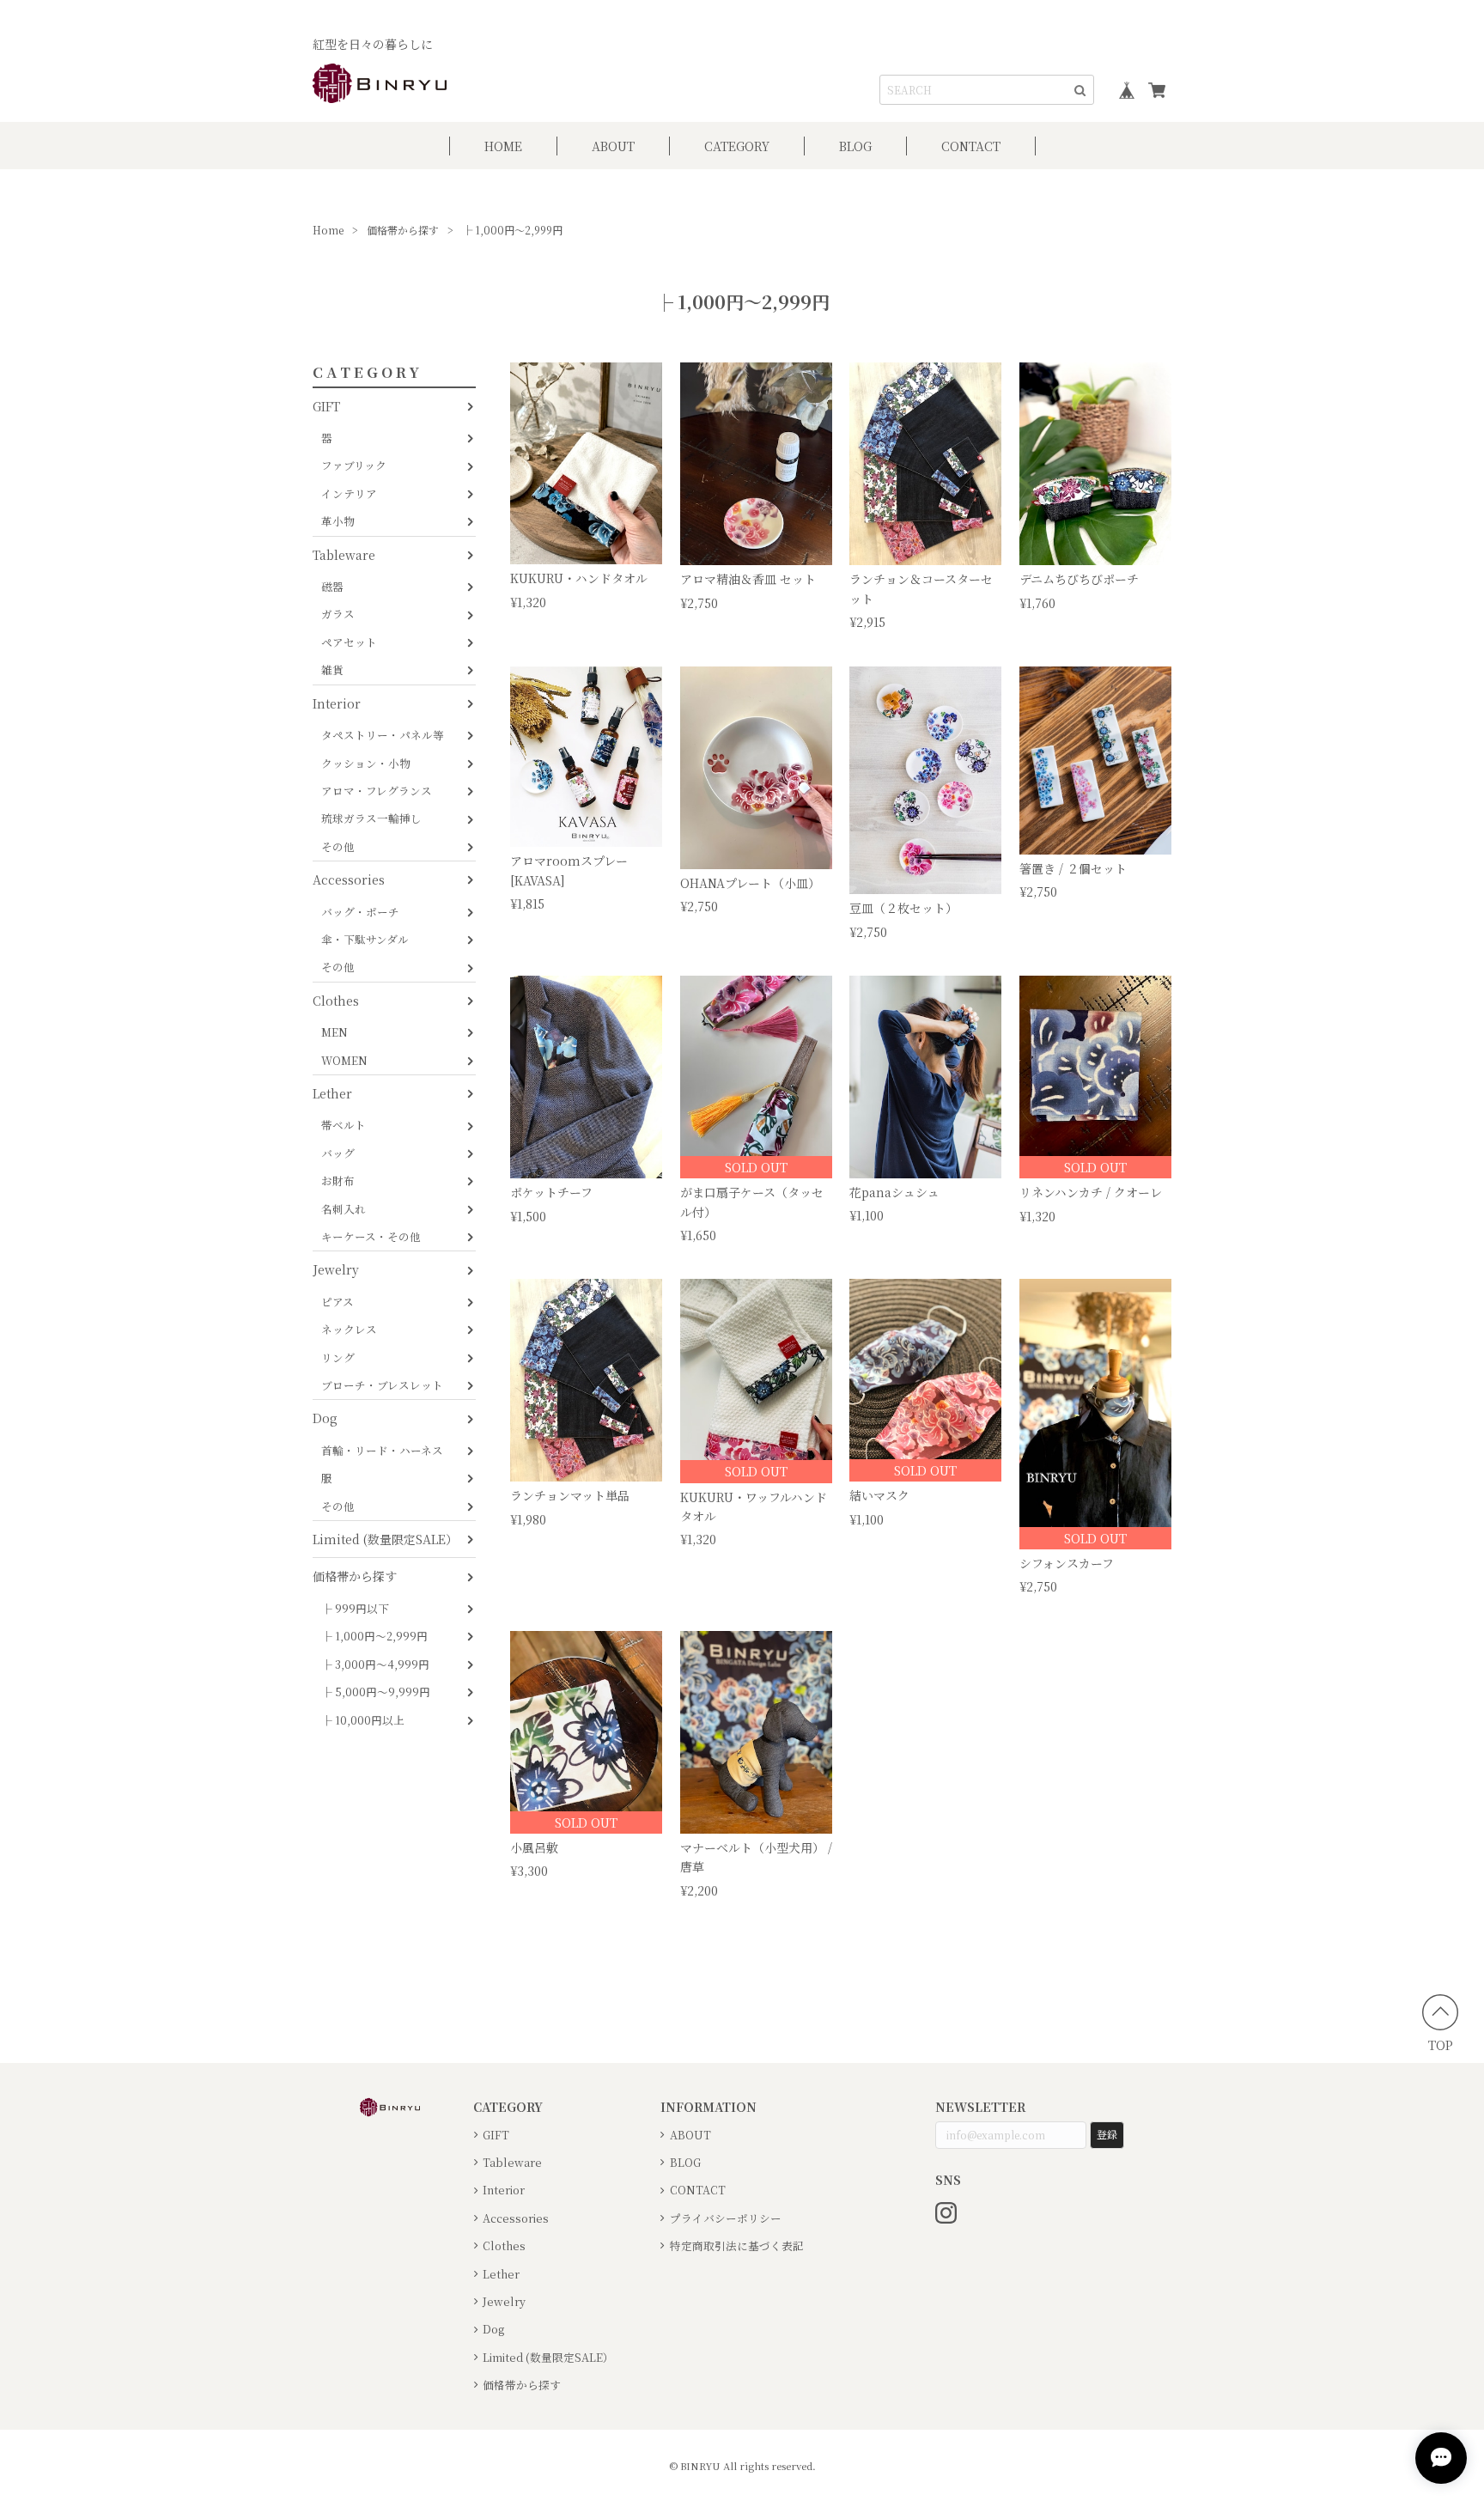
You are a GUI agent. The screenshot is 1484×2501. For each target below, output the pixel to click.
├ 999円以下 (355, 1608)
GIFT (326, 406)
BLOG (855, 146)
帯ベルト (344, 1125)
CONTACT (971, 146)
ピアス (338, 1302)
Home (328, 230)
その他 (338, 846)
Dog (325, 1418)
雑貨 (332, 669)
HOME (503, 146)
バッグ (338, 1153)
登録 (1107, 2134)
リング (338, 1357)
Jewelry (336, 1269)
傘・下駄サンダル (365, 939)
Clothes (336, 1001)
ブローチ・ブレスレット (382, 1385)
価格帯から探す (403, 230)
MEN (335, 1032)
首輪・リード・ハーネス (382, 1450)
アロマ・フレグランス (377, 791)
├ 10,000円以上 (363, 1720)
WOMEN (344, 1060)
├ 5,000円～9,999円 (376, 1692)
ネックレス (349, 1329)
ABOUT (613, 146)
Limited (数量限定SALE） (385, 1539)
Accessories (349, 879)
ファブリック (354, 465)
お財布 (338, 1181)
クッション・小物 (366, 763)
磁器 (332, 586)
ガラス (338, 614)
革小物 (338, 521)
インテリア (349, 493)
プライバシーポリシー (726, 2218)
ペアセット (349, 642)
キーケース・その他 (371, 1236)
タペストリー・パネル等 (383, 735)
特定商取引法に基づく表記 (737, 2245)
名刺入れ (344, 1209)
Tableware (344, 555)
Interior (337, 703)
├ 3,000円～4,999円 (375, 1664)
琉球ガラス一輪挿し (371, 818)
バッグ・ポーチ (360, 912)
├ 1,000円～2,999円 (374, 1636)
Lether (332, 1093)
